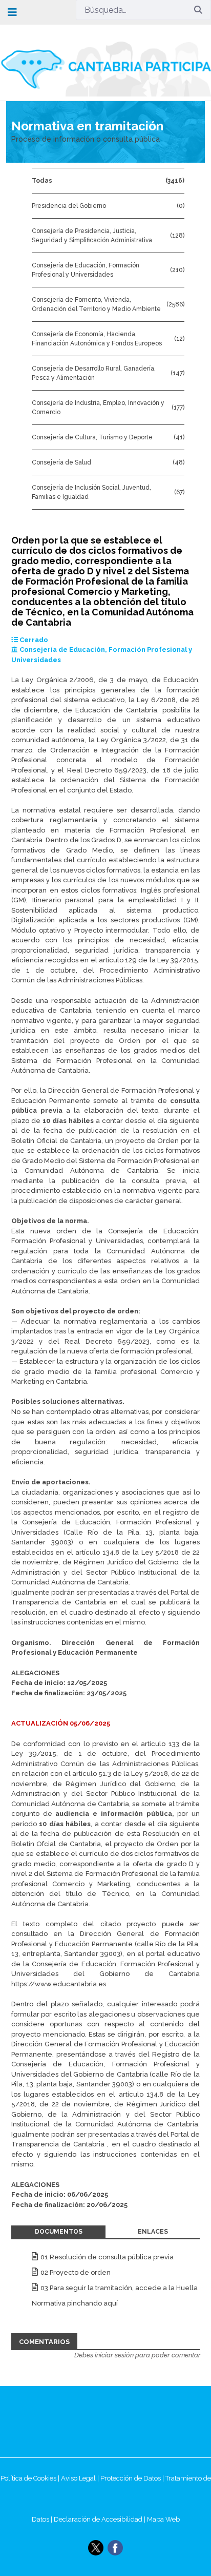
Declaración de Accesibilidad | (100, 2519)
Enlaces (153, 2232)
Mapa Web (163, 2519)
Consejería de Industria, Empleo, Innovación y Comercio (98, 408)
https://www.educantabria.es (59, 1984)
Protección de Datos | (133, 2478)
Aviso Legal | (81, 2478)
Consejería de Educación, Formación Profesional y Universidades (86, 270)
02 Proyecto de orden (76, 2272)
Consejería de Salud (61, 462)
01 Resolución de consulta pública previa (107, 2257)
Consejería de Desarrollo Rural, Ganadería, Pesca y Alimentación (94, 373)
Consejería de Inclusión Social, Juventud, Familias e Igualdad (91, 492)
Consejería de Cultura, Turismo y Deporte (92, 437)
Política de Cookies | (31, 2478)
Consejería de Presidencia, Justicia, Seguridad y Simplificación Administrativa (92, 236)
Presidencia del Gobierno (69, 206)
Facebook (115, 2548)
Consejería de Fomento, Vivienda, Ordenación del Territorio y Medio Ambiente (96, 304)
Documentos (59, 2232)
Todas (42, 181)
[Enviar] (198, 10)
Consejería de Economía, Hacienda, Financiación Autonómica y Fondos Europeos (97, 339)
